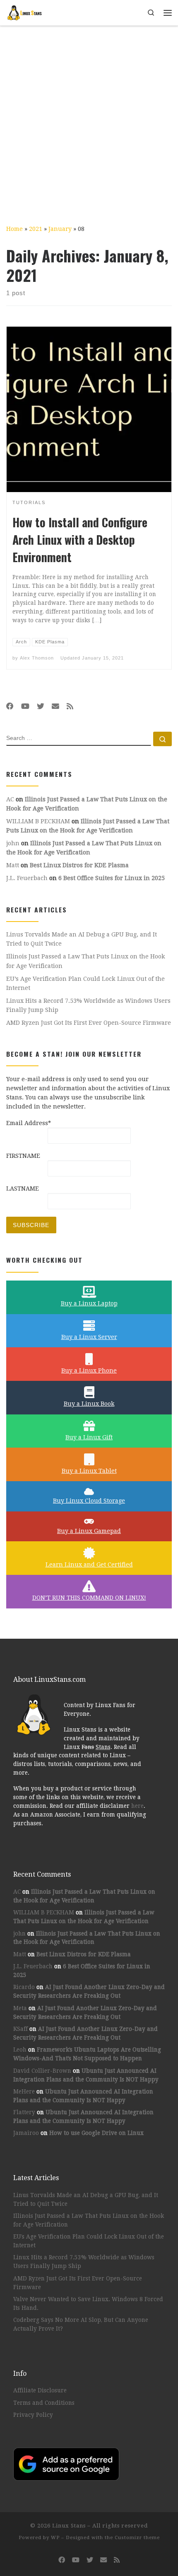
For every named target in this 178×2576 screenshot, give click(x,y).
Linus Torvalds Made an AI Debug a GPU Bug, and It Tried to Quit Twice (82, 939)
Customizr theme (137, 2538)
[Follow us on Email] (55, 706)
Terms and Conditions (44, 2403)
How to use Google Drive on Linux (96, 2133)
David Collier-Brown (42, 2071)
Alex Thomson (37, 658)
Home (14, 229)
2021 (36, 229)
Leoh (20, 2050)
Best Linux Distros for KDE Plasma (79, 865)
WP (55, 2538)
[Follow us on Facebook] (10, 706)
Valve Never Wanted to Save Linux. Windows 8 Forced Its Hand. (88, 2303)
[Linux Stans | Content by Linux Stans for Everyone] (25, 12)
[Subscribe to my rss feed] (70, 706)
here (137, 1806)
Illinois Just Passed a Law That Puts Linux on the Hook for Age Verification (86, 961)
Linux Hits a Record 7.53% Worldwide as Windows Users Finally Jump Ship (88, 1005)
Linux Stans (69, 2526)
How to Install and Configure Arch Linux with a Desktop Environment (80, 540)
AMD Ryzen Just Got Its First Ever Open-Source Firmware (89, 1023)
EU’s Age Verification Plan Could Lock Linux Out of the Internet (85, 983)
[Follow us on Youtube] (25, 706)
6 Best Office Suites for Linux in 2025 (112, 878)
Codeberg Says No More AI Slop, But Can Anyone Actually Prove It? (81, 2324)
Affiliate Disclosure (40, 2390)
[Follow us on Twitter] (41, 706)
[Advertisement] (89, 119)
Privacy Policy (33, 2415)
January (60, 229)
